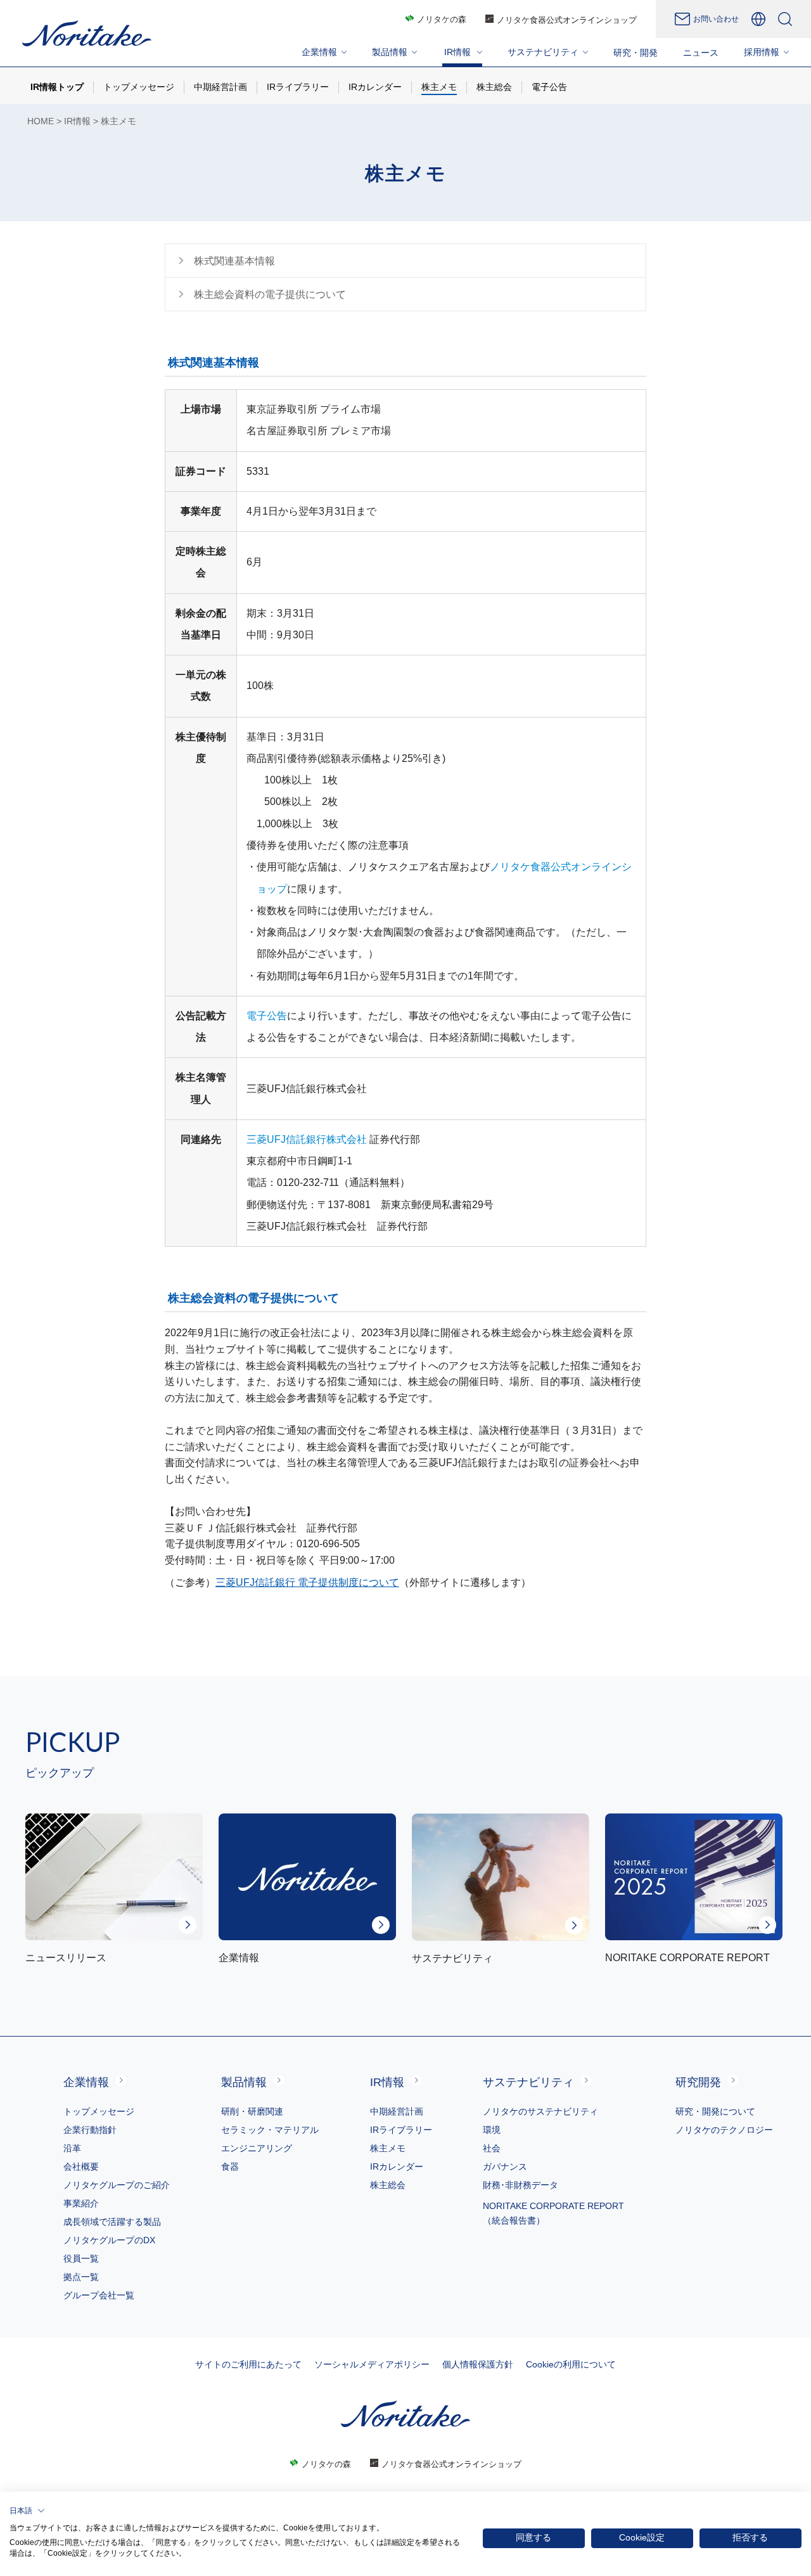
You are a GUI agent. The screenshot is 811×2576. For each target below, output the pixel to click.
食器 (230, 2167)
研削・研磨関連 (252, 2111)
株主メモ (388, 2148)
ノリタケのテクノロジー (724, 2130)
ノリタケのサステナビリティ (540, 2111)
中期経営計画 (397, 2111)
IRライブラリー (401, 2130)
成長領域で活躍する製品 (112, 2222)
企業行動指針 (90, 2130)
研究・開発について (715, 2111)
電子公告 (267, 1016)
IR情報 (77, 121)
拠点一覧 (81, 2277)
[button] (27, 2511)
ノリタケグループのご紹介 (117, 2185)
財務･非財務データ (520, 2185)
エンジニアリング (257, 2148)
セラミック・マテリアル (270, 2130)
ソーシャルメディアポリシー (372, 2364)
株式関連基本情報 (234, 261)
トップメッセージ (99, 2111)
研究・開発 (635, 53)
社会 (492, 2148)
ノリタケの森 (442, 19)
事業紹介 (81, 2203)
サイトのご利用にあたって (248, 2364)
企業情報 (86, 2082)
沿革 (72, 2148)
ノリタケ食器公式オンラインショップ (567, 20)
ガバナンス (505, 2167)
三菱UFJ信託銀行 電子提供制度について (307, 1582)
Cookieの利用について (571, 2364)
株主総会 (388, 2185)
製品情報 (244, 2082)
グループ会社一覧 (99, 2295)
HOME (41, 121)
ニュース (701, 53)
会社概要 (81, 2167)
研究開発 (698, 2082)
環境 (492, 2130)
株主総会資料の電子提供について (270, 294)
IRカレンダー (397, 2167)
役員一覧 (81, 2258)
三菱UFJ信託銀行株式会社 (307, 1139)
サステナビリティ (528, 2082)
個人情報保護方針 (478, 2364)
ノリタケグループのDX (109, 2240)
